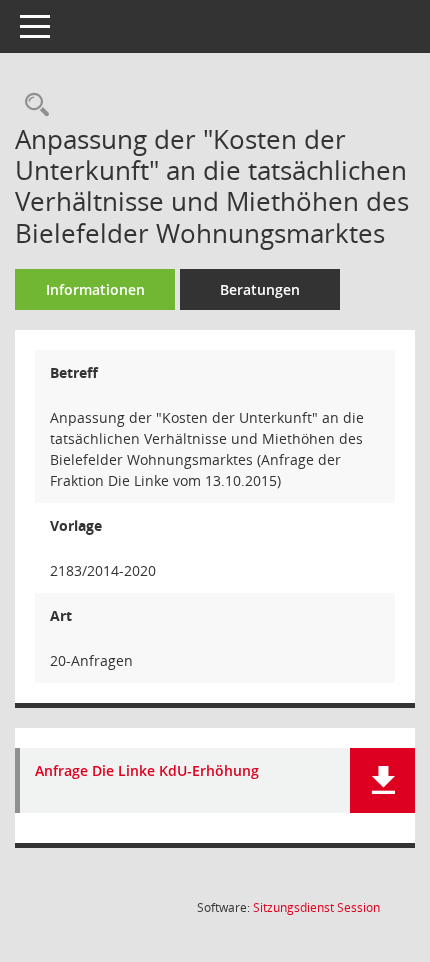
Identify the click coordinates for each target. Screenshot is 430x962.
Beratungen (260, 289)
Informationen (95, 289)
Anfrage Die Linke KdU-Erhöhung (147, 771)
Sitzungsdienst (316, 907)
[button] (382, 780)
